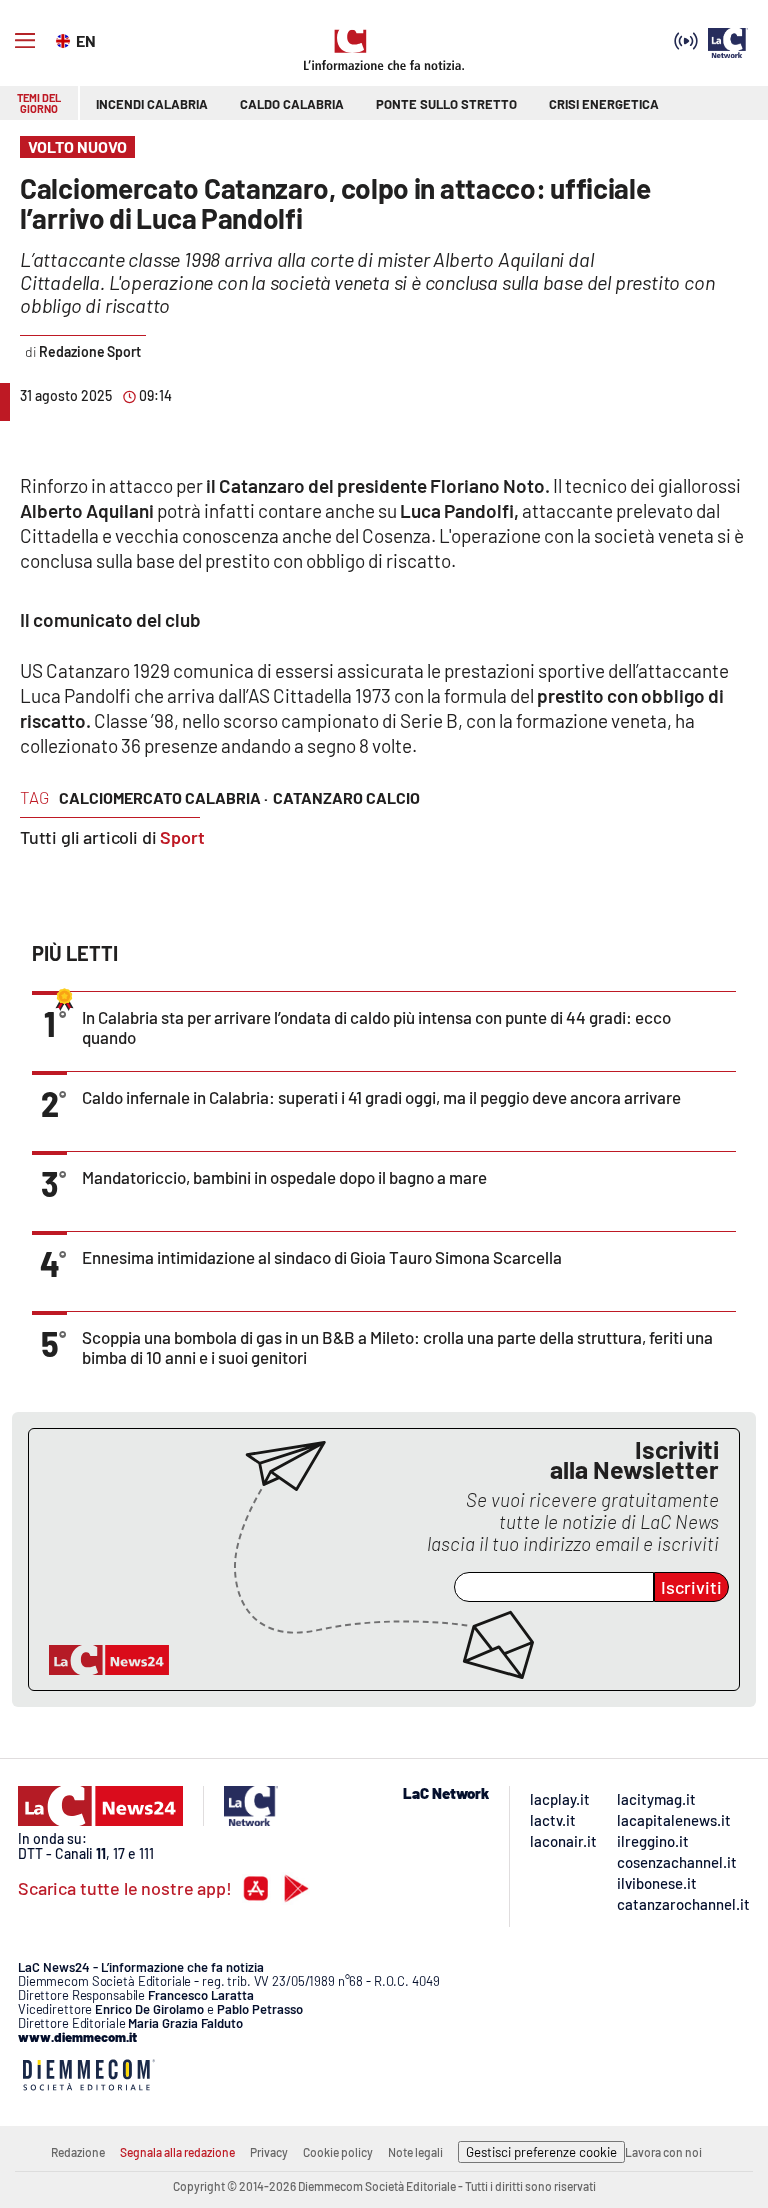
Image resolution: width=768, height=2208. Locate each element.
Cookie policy (338, 2152)
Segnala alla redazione (177, 2152)
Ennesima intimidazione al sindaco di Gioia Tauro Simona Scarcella (322, 1257)
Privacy (269, 2152)
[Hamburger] (25, 41)
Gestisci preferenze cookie (541, 2152)
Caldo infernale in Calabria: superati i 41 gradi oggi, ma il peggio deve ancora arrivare (381, 1097)
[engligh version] (65, 39)
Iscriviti (691, 1587)
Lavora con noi (663, 2152)
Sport (182, 837)
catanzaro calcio (346, 797)
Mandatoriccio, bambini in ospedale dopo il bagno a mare (284, 1177)
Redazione (78, 2152)
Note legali (415, 2152)
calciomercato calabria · (163, 797)
